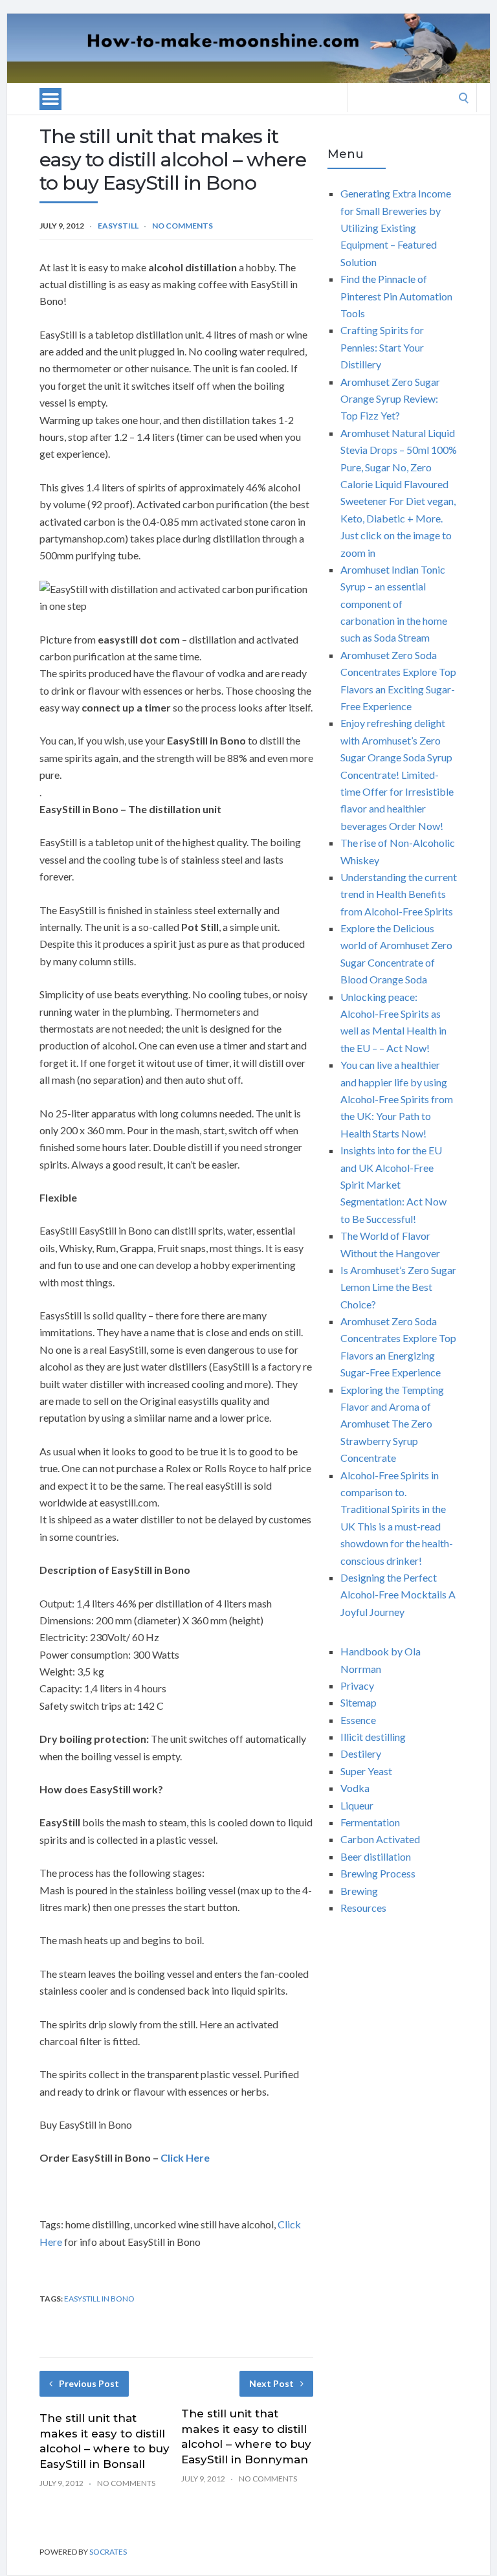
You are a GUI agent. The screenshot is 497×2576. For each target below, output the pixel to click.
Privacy (357, 1686)
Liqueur (357, 1805)
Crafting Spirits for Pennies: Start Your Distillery (382, 347)
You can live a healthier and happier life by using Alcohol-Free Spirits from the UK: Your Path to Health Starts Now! (397, 1099)
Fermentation (370, 1822)
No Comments (182, 226)
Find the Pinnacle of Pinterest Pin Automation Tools (396, 296)
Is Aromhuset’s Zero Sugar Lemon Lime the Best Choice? (398, 1287)
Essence (358, 1720)
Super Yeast (366, 1771)
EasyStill (118, 226)
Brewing (359, 1891)
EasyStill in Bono (99, 2299)
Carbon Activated (380, 1839)
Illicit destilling (373, 1737)
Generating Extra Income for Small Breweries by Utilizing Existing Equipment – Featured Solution (396, 228)
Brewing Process (378, 1873)
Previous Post (89, 2383)
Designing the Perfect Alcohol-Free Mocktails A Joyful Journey (398, 1595)
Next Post (271, 2383)
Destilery (361, 1753)
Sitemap (359, 1702)
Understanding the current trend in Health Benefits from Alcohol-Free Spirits (399, 894)
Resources (363, 1908)
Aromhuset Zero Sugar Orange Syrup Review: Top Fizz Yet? (390, 399)
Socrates (108, 2552)
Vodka (355, 1788)
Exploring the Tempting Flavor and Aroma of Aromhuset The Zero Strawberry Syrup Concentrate (392, 1424)
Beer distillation (376, 1856)
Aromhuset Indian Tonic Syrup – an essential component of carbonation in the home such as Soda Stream (394, 604)
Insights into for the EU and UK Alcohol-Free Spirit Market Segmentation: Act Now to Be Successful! (393, 1184)
